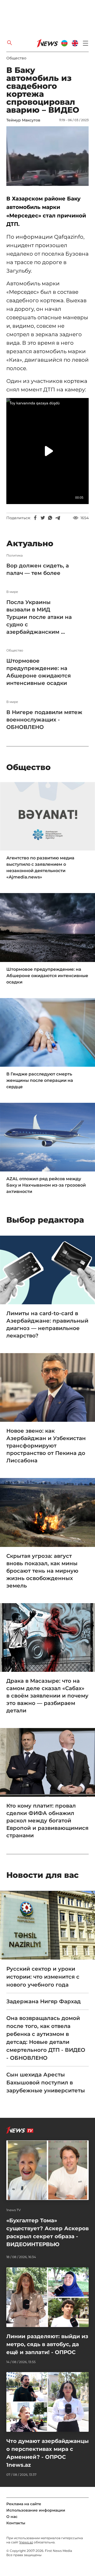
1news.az (26, 2542)
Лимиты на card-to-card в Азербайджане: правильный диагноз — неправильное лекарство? (47, 1324)
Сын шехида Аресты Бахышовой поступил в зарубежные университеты (46, 2083)
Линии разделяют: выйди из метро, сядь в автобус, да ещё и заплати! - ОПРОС (47, 2344)
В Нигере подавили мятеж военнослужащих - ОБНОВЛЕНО (44, 720)
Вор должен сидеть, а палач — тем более (38, 569)
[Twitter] (43, 518)
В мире (12, 592)
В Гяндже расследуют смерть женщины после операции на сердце (40, 1080)
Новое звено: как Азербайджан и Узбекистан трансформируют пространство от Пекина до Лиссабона (46, 1446)
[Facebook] (35, 518)
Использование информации (36, 2510)
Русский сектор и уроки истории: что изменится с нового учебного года (43, 1977)
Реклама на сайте (24, 2504)
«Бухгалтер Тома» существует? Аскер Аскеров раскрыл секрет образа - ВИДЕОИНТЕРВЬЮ (47, 2232)
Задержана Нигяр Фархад (44, 2001)
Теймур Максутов (23, 120)
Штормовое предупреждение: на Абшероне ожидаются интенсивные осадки (39, 672)
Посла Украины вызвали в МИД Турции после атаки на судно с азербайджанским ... (39, 617)
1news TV (14, 2210)
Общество (16, 58)
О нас (12, 2517)
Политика (15, 556)
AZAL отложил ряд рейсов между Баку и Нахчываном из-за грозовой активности (46, 1185)
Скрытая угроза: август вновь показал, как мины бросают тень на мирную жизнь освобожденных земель (42, 1571)
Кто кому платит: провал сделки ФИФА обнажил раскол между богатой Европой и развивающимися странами (47, 1821)
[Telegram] (58, 518)
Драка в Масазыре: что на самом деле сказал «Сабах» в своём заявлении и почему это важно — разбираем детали (47, 1696)
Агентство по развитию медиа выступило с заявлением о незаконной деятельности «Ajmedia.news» (40, 867)
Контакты (16, 2523)
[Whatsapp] (50, 518)
